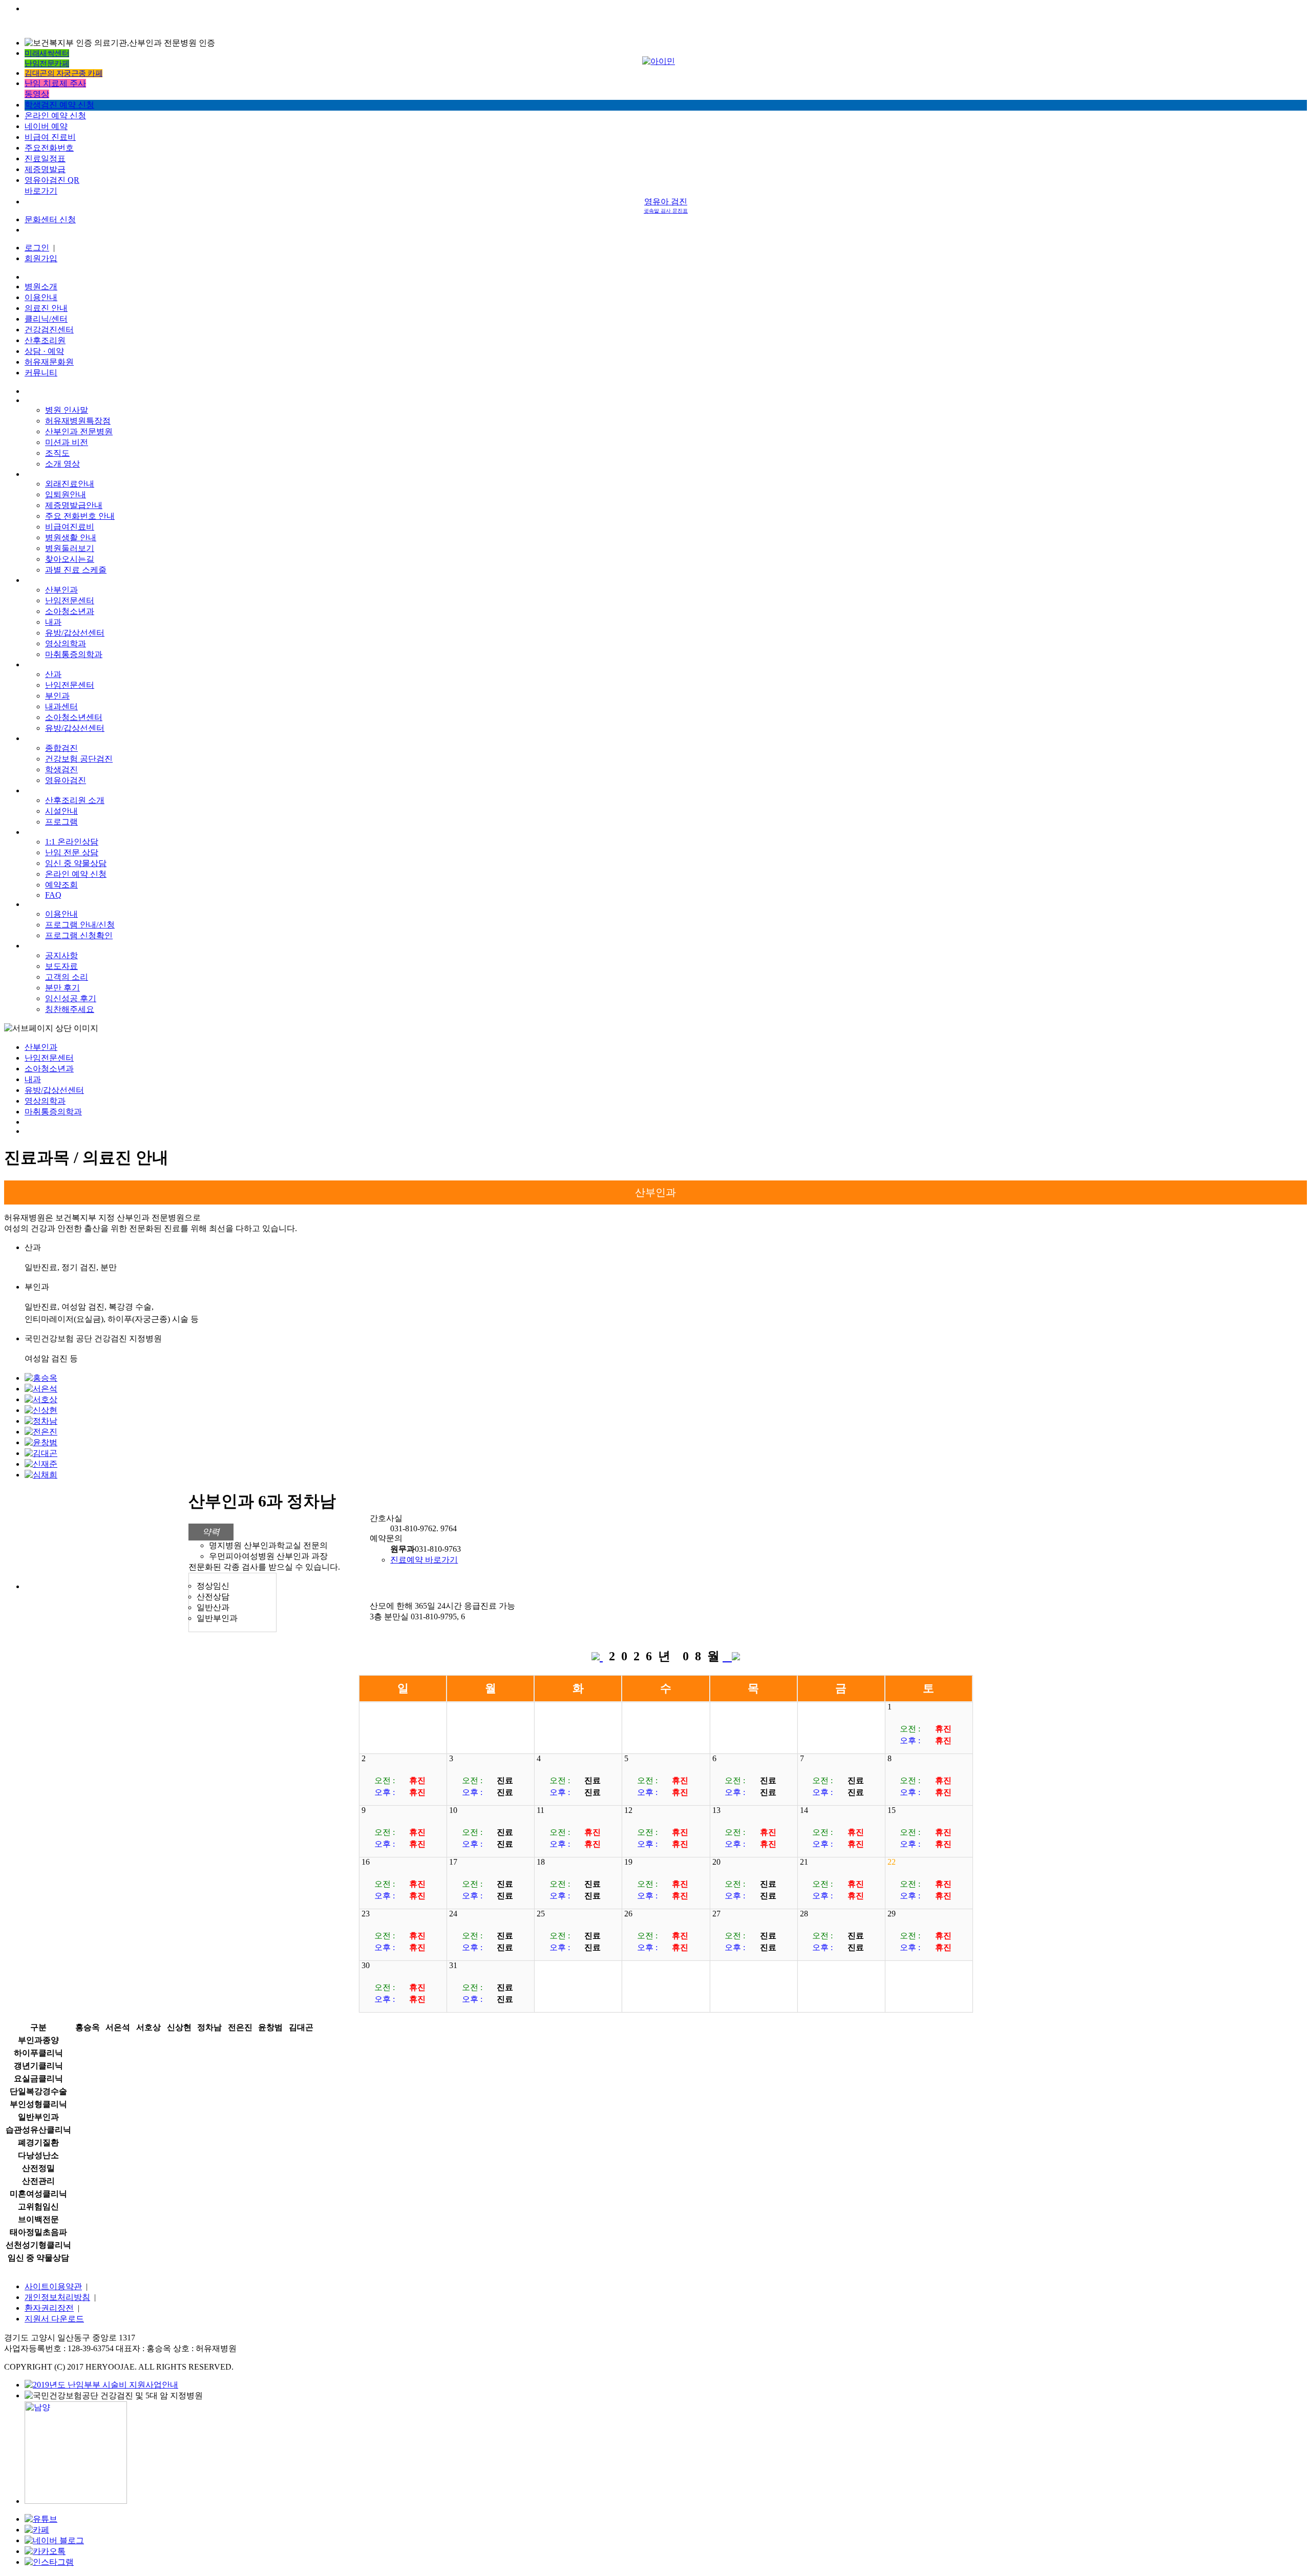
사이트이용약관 (53, 2286)
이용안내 (41, 297)
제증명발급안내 (74, 505)
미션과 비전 (67, 442)
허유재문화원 (49, 362)
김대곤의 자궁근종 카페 (64, 73)
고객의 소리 (67, 977)
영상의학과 (66, 643)
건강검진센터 (49, 330)
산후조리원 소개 (75, 800)
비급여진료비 (70, 527)
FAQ (53, 895)
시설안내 (61, 811)
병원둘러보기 (70, 548)
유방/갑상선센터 (75, 633)
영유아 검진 (666, 205)
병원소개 (41, 287)
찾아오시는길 (70, 559)
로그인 (37, 248)
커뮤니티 (41, 373)
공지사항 (61, 955)
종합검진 (61, 748)
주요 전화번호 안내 (80, 516)
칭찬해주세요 (70, 1009)
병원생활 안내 (71, 537)
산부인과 (61, 590)
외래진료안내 (70, 484)
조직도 (57, 453)
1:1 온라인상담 (72, 842)
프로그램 (61, 822)
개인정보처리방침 (57, 2297)
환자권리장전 (49, 2308)
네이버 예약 (46, 126)
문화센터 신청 (50, 219)
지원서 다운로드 (54, 2319)
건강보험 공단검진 (79, 759)
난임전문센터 (70, 600)
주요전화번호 (49, 148)
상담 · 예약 (44, 351)
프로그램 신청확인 (79, 935)
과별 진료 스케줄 (76, 570)
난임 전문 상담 (72, 852)
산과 (53, 674)
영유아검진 (66, 780)
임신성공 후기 (71, 998)
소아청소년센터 (74, 717)
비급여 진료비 (50, 137)
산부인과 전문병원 (79, 431)
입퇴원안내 (66, 494)
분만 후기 (62, 988)
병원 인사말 (67, 410)
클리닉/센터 (46, 319)
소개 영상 (62, 464)
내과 (53, 622)
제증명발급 (45, 169)
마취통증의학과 (74, 654)
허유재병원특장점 (78, 421)
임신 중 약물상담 (76, 863)
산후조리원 (45, 340)
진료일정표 (45, 159)
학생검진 (61, 769)
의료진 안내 (46, 308)
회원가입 (41, 258)
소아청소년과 (70, 611)
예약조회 (61, 885)
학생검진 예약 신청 (59, 105)
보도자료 (61, 966)
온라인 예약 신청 (55, 115)
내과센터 (61, 706)
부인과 (57, 696)
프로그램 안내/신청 (80, 925)
